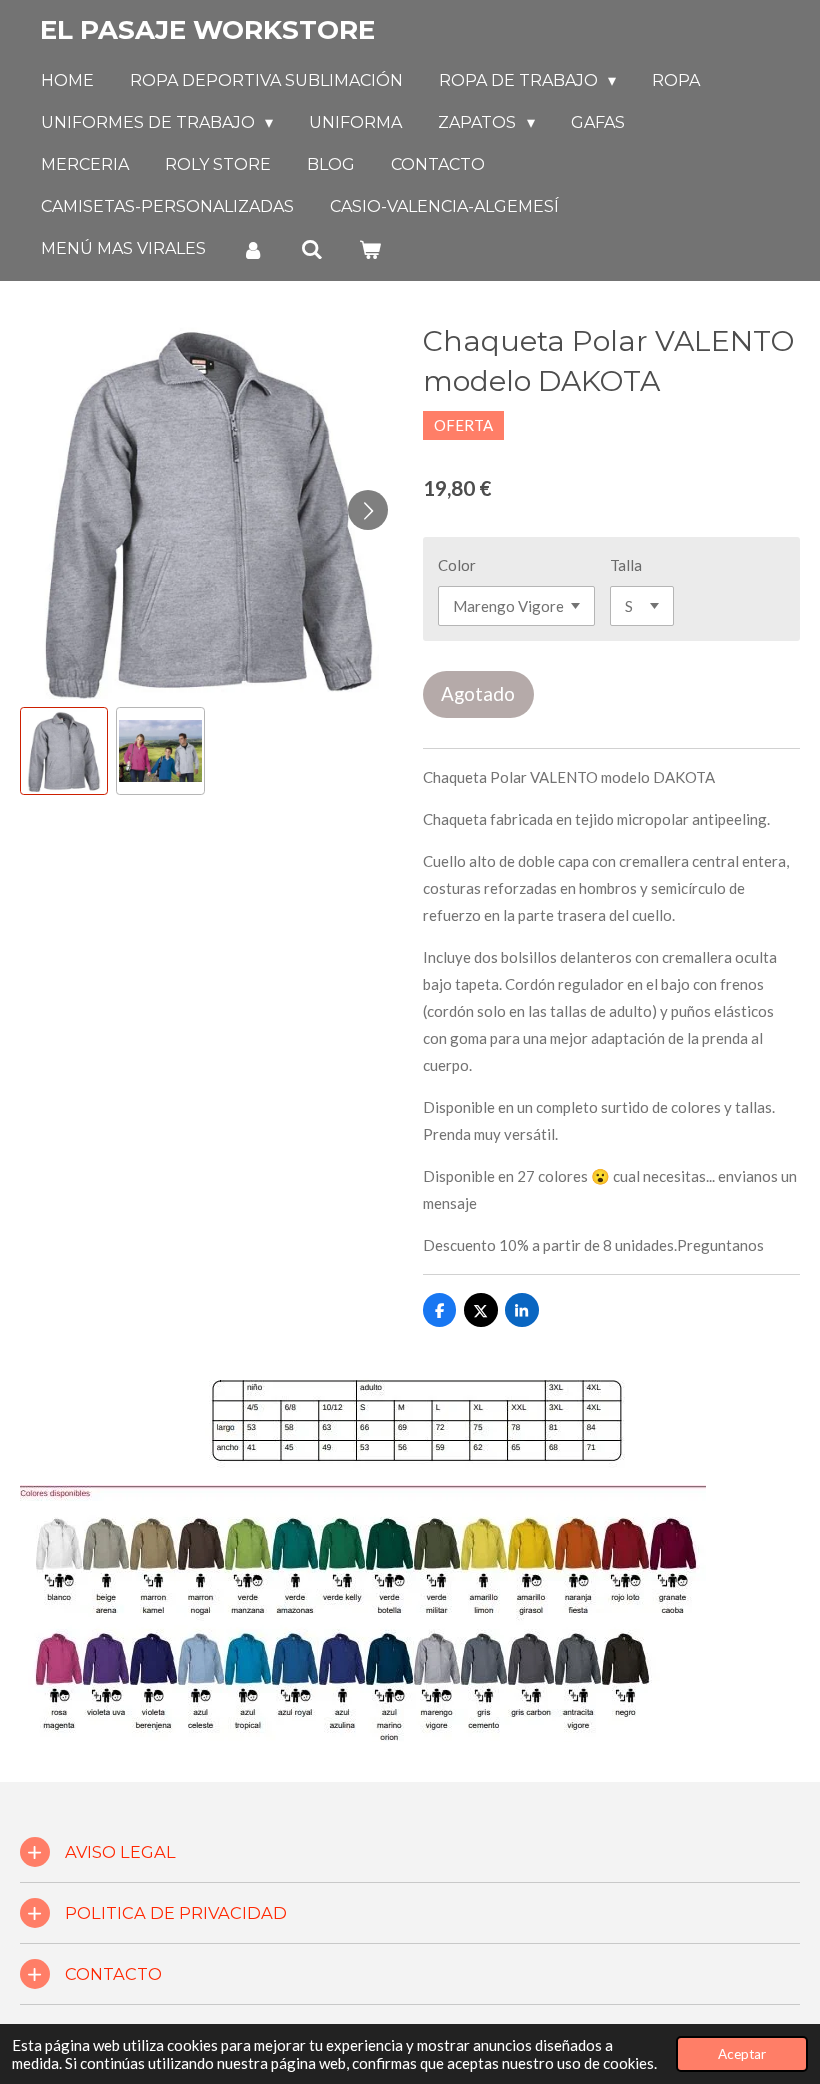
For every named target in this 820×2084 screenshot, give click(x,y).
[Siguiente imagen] (368, 510)
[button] (64, 751)
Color (457, 565)
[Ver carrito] (370, 249)
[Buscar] (311, 249)
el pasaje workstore (207, 30)
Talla (626, 565)
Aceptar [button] (742, 2054)
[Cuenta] (253, 249)
